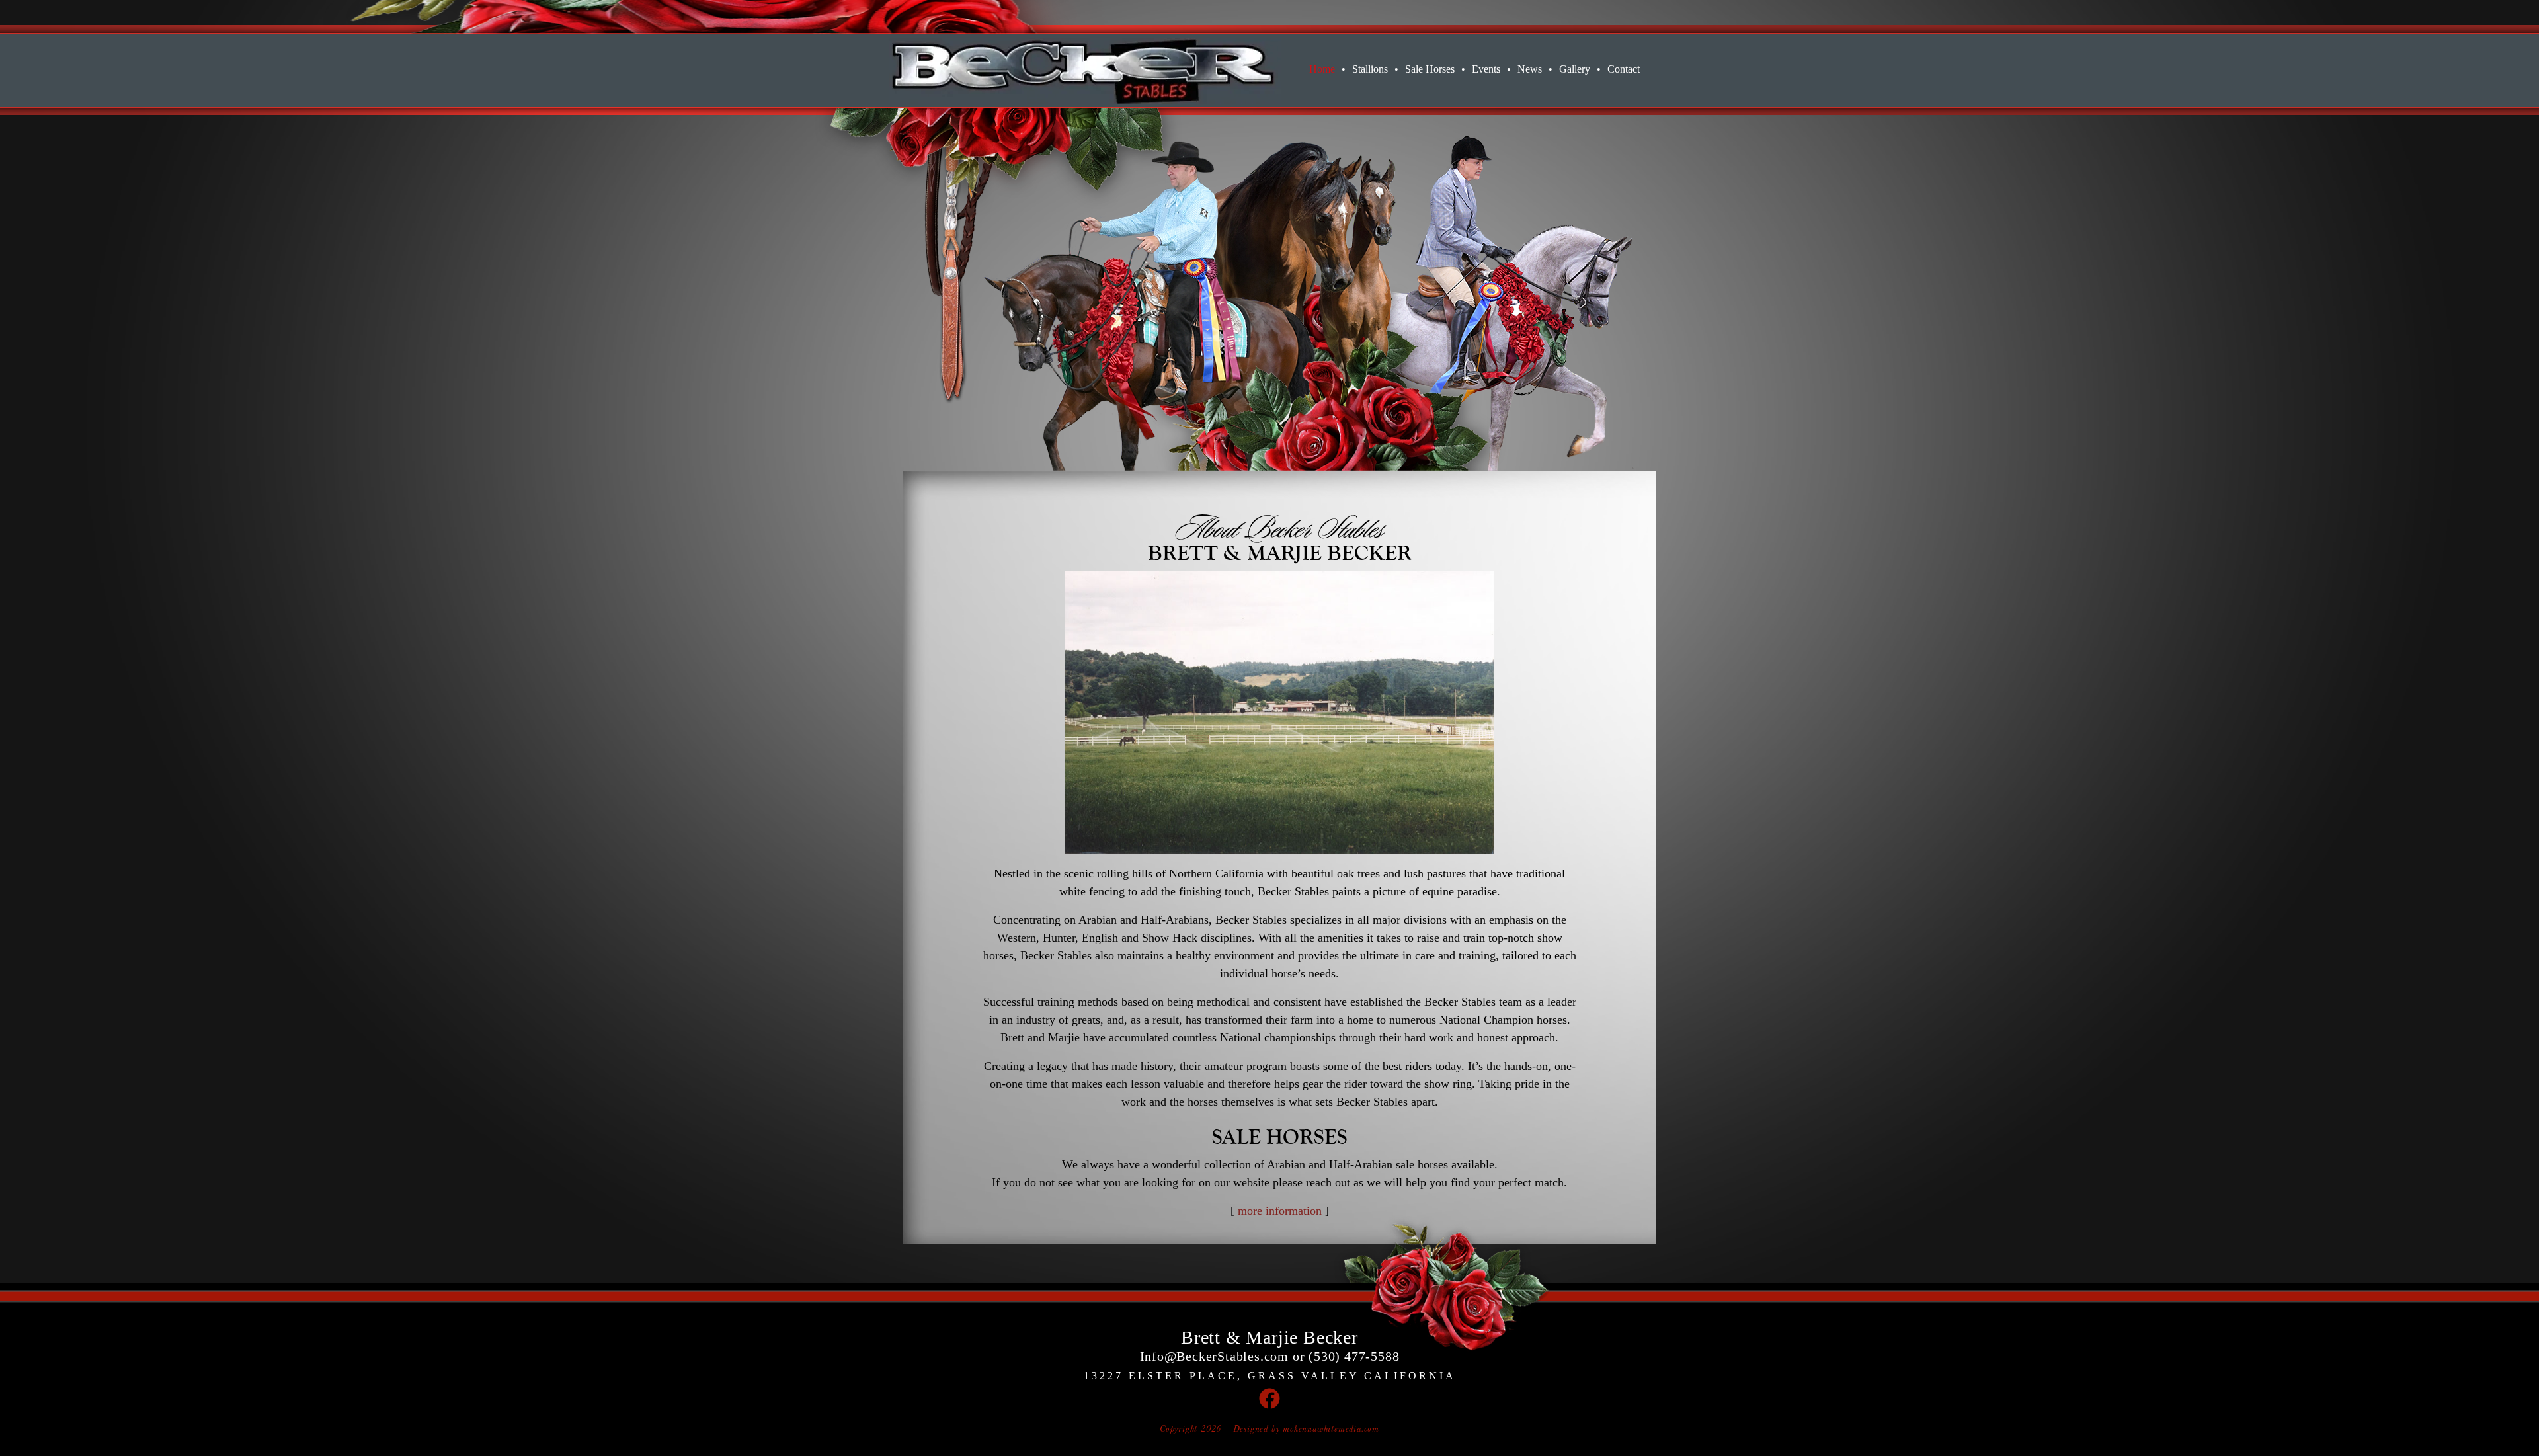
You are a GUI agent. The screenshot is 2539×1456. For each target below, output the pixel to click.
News (1535, 69)
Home (1327, 69)
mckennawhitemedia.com (1331, 1429)
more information (1280, 1211)
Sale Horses (1435, 69)
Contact (1624, 69)
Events (1491, 69)
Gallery (1580, 69)
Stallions (1375, 69)
